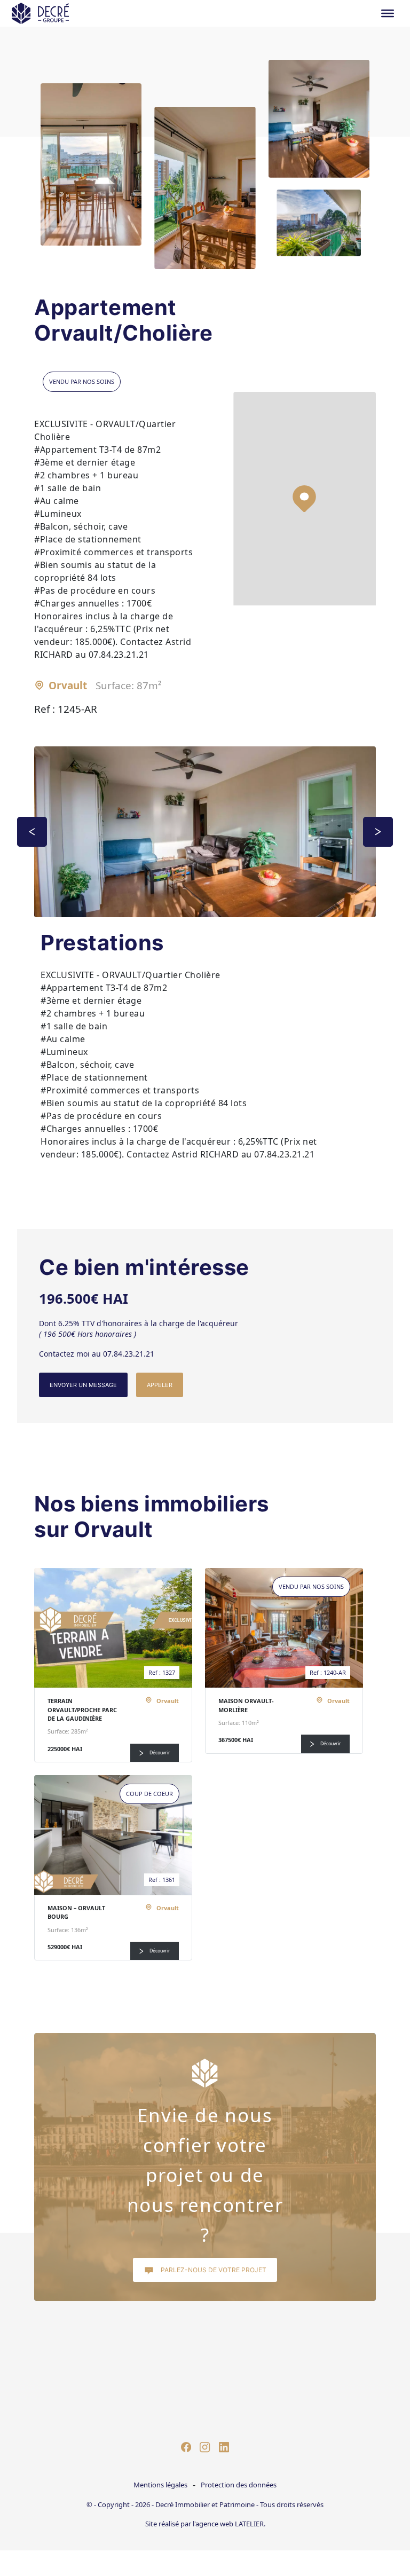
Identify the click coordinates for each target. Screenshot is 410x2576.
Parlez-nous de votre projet (213, 2270)
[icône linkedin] (224, 2446)
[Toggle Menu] (388, 13)
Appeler (160, 1385)
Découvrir (159, 1753)
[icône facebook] (186, 2446)
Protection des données (239, 2485)
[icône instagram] (205, 2446)
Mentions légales (160, 2485)
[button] (304, 499)
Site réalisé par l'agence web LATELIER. (205, 2524)
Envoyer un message (83, 1385)
